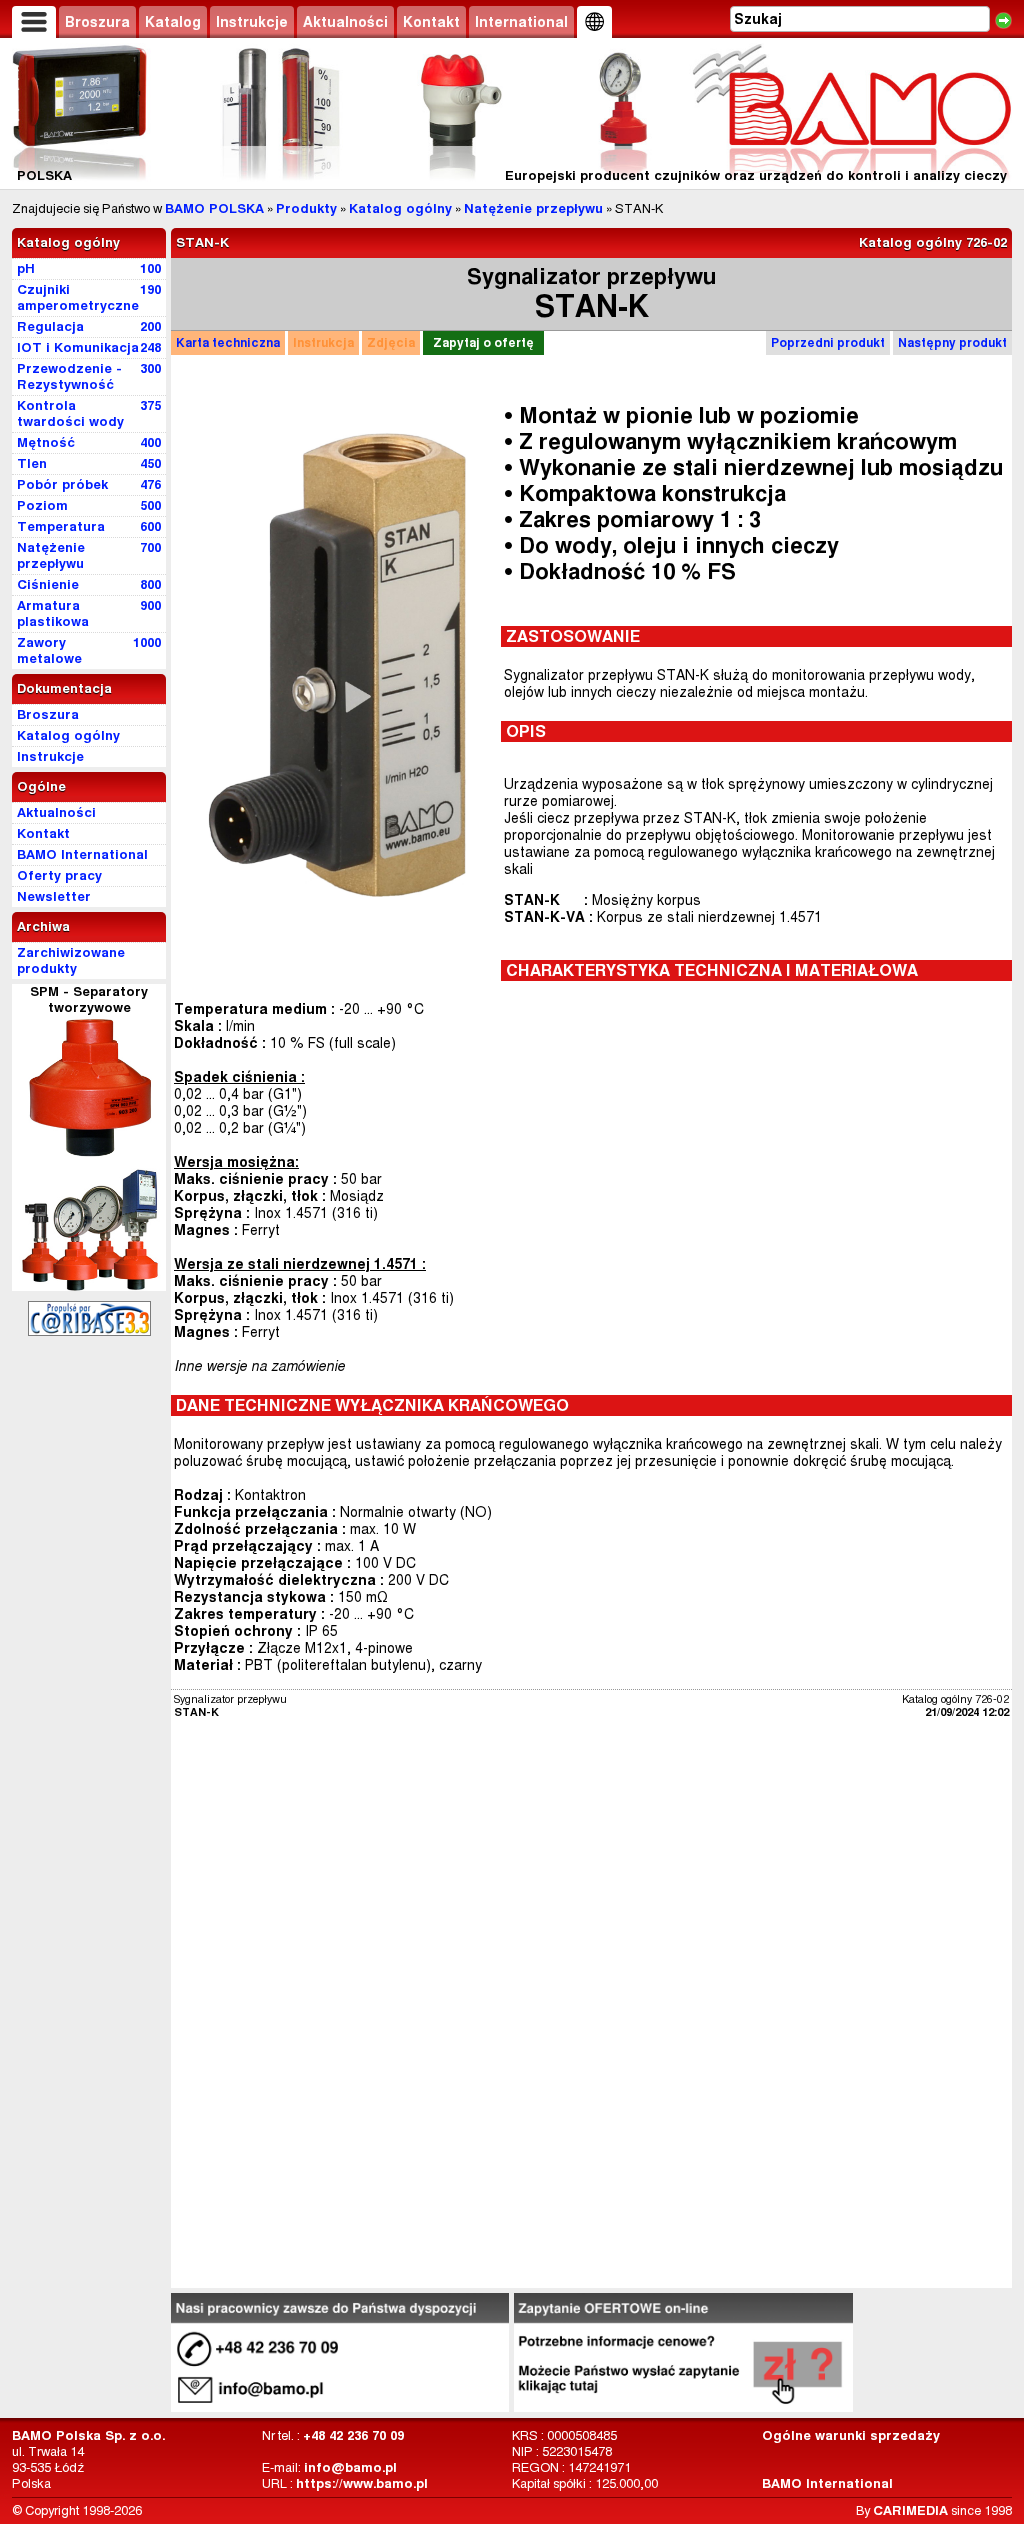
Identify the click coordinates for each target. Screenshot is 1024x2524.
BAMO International (827, 2483)
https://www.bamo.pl (362, 2483)
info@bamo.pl (350, 2467)
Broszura (97, 22)
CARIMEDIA (910, 2510)
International (521, 22)
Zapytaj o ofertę (483, 342)
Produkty (306, 208)
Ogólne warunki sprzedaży (851, 2435)
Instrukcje (252, 22)
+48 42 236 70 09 (353, 2435)
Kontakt (431, 22)
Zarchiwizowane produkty (71, 960)
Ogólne (41, 786)
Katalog (173, 22)
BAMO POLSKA (214, 208)
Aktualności (345, 22)
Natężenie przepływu (533, 208)
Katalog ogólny (400, 208)
